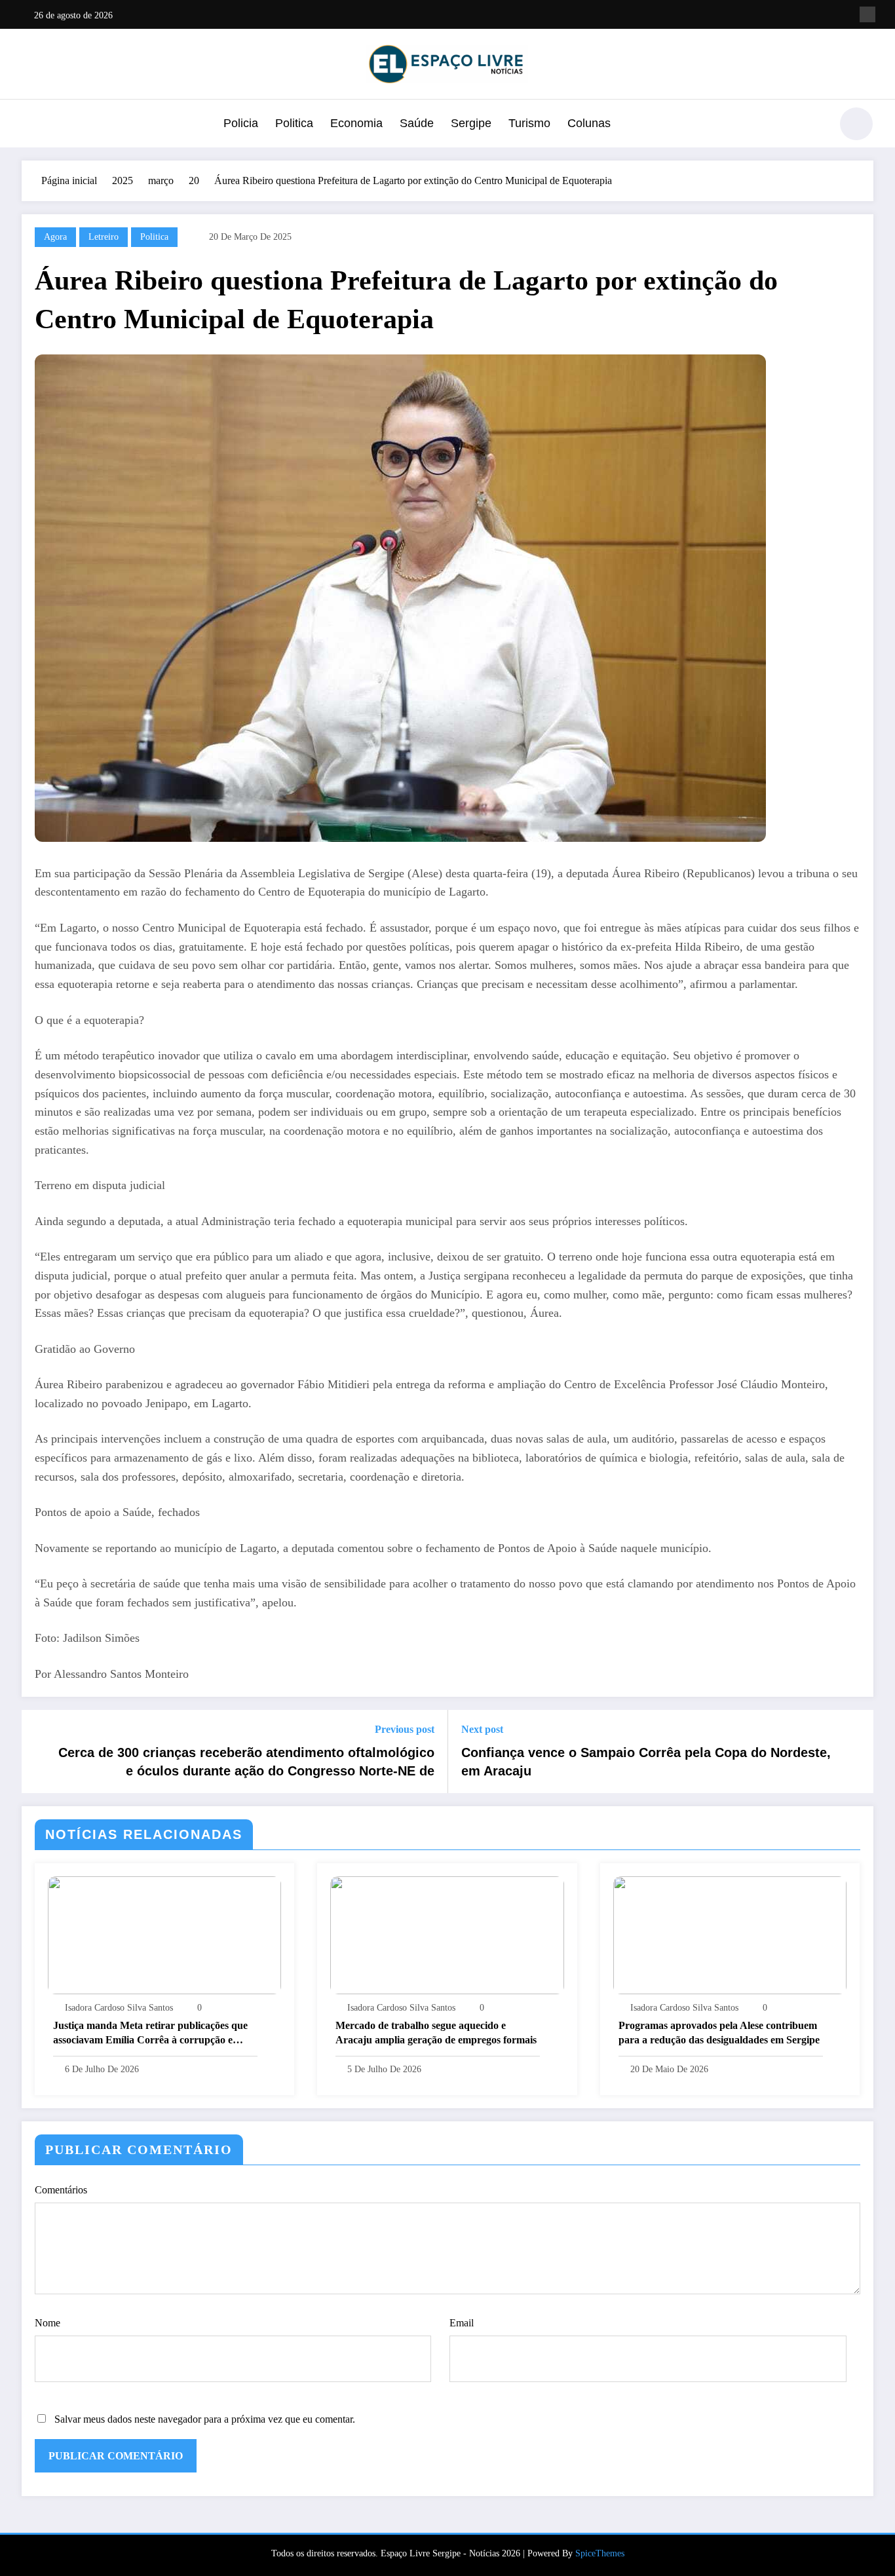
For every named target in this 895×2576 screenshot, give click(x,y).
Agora (55, 237)
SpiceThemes (600, 2553)
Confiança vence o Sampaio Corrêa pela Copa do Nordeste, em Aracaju (646, 1762)
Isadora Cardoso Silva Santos (119, 2008)
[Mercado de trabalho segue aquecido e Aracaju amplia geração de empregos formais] (447, 1934)
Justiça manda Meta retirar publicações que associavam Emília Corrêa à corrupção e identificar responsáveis (150, 2034)
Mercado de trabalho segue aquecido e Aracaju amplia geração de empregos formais (436, 2033)
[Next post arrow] (855, 1752)
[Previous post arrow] (40, 1752)
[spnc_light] (856, 124)
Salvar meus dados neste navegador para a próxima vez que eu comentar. (205, 2419)
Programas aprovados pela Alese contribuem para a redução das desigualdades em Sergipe (720, 2033)
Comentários (61, 2190)
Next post (482, 1729)
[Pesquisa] (814, 126)
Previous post (405, 1729)
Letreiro (104, 237)
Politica (294, 123)
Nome (48, 2323)
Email (462, 2323)
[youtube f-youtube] (867, 14)
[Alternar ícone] (31, 125)
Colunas (589, 123)
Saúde (417, 123)
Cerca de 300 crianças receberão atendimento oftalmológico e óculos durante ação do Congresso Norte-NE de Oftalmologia (246, 1763)
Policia (241, 123)
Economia (356, 123)
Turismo (529, 123)
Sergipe (471, 123)
